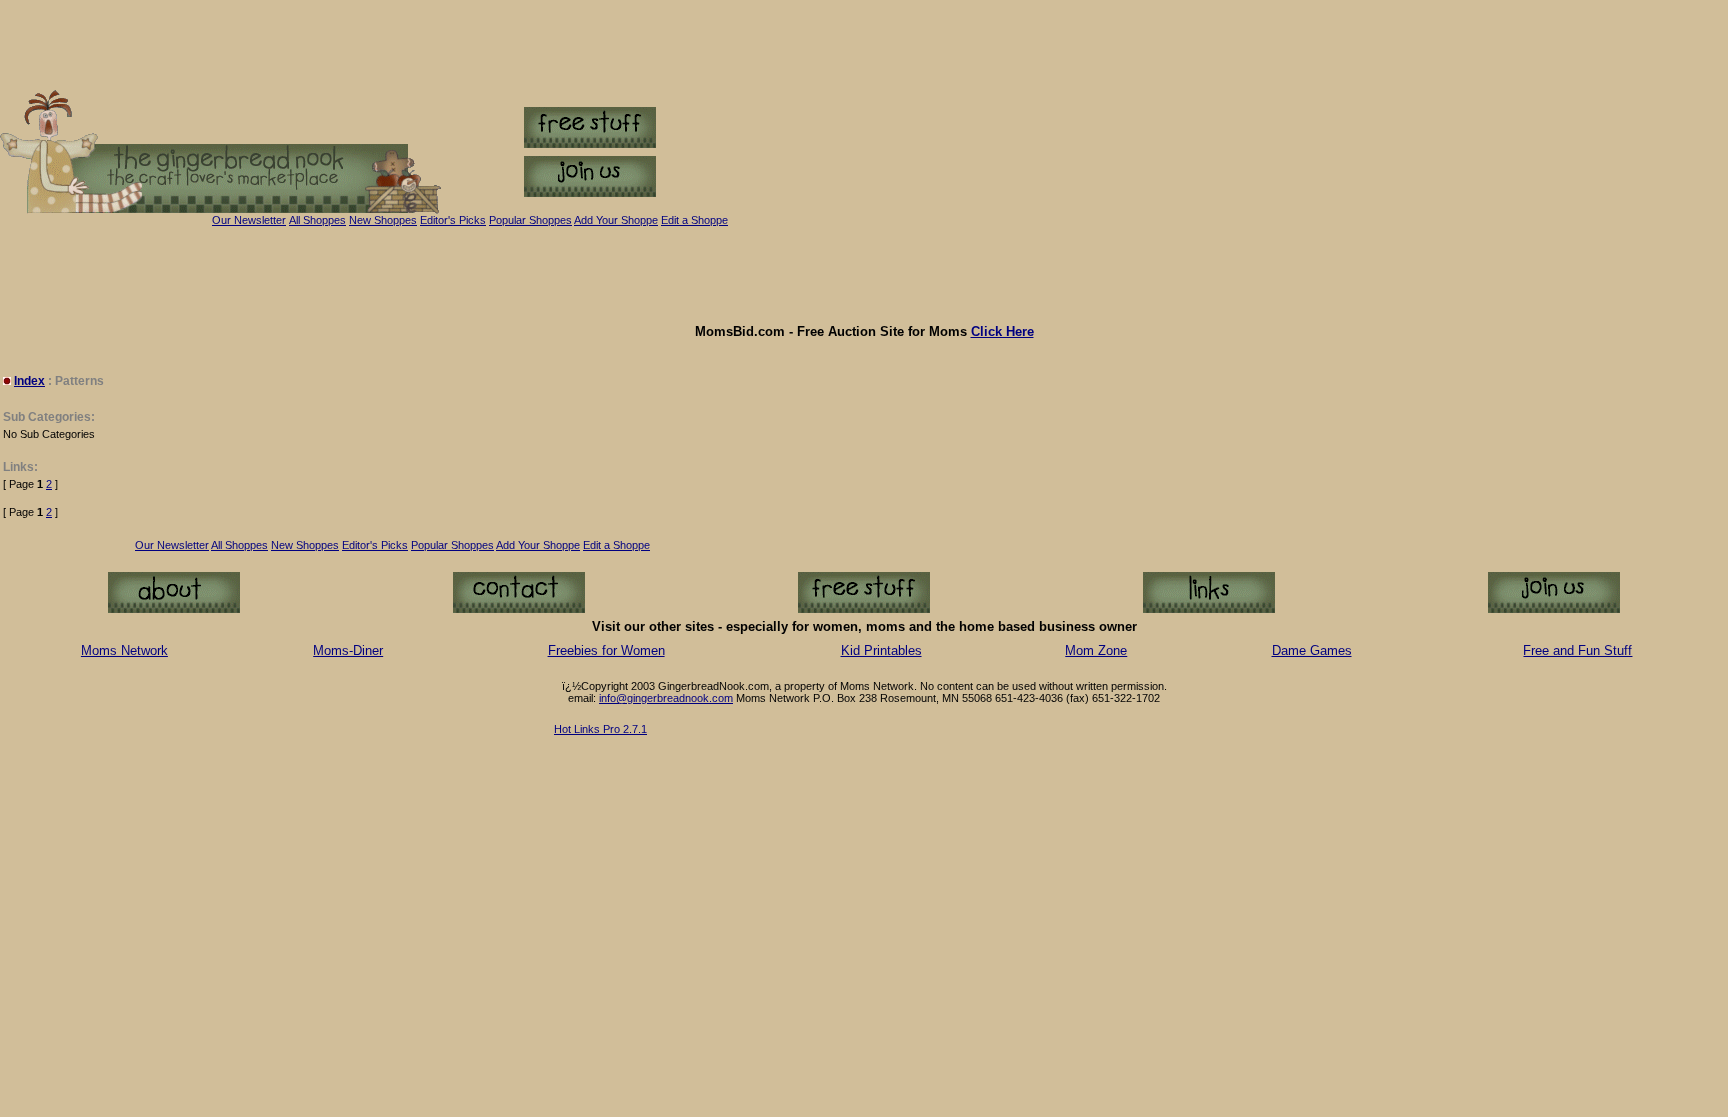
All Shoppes (317, 220)
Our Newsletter (249, 220)
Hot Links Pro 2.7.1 (600, 729)
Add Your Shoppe (538, 545)
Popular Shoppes (530, 220)
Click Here (1002, 331)
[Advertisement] (864, 275)
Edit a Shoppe (694, 220)
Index (29, 381)
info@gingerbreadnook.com (666, 698)
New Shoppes (383, 220)
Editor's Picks (453, 220)
